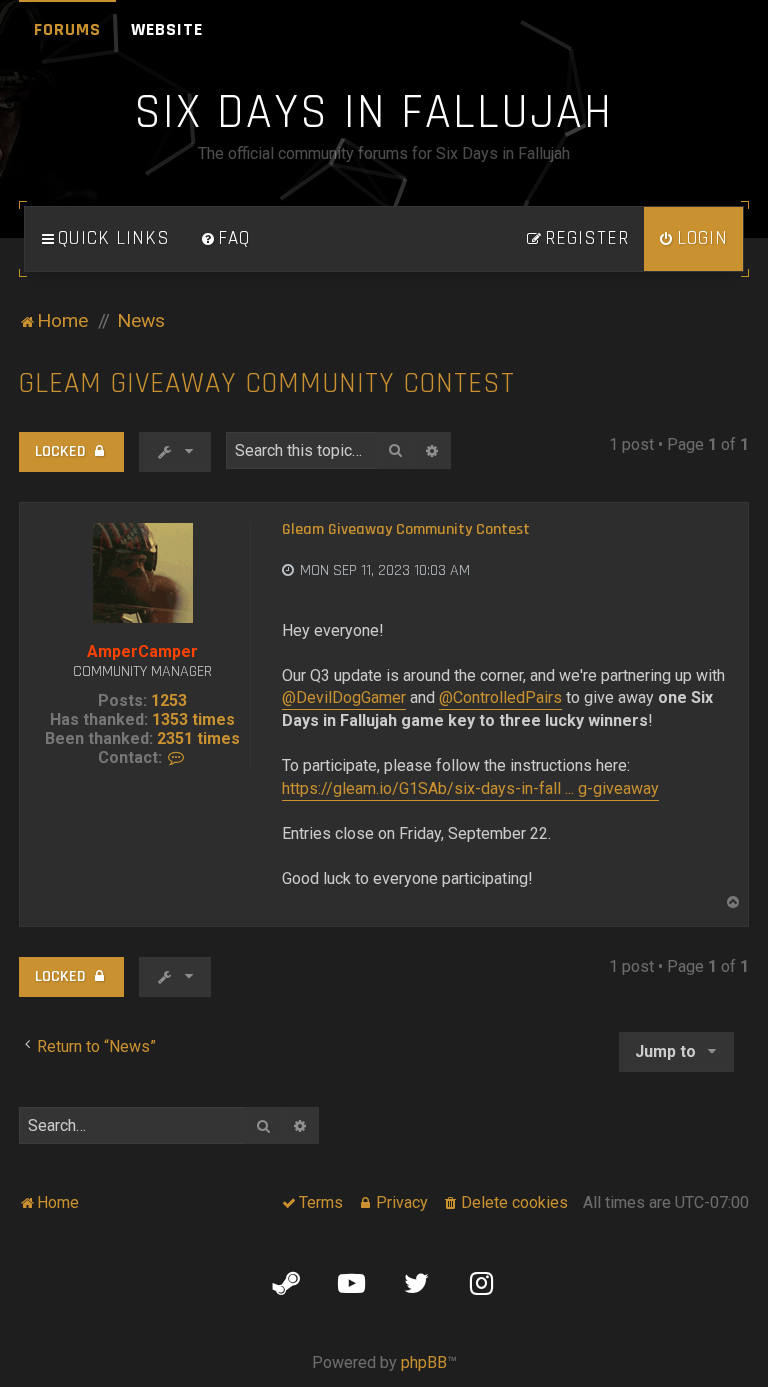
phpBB (424, 1362)
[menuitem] (225, 239)
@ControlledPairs (500, 697)
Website (167, 29)
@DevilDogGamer (344, 697)
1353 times (193, 719)
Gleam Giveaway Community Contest (267, 383)
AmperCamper (142, 651)
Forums (67, 29)
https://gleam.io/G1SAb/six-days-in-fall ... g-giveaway (470, 788)
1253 (169, 700)
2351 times (198, 738)
